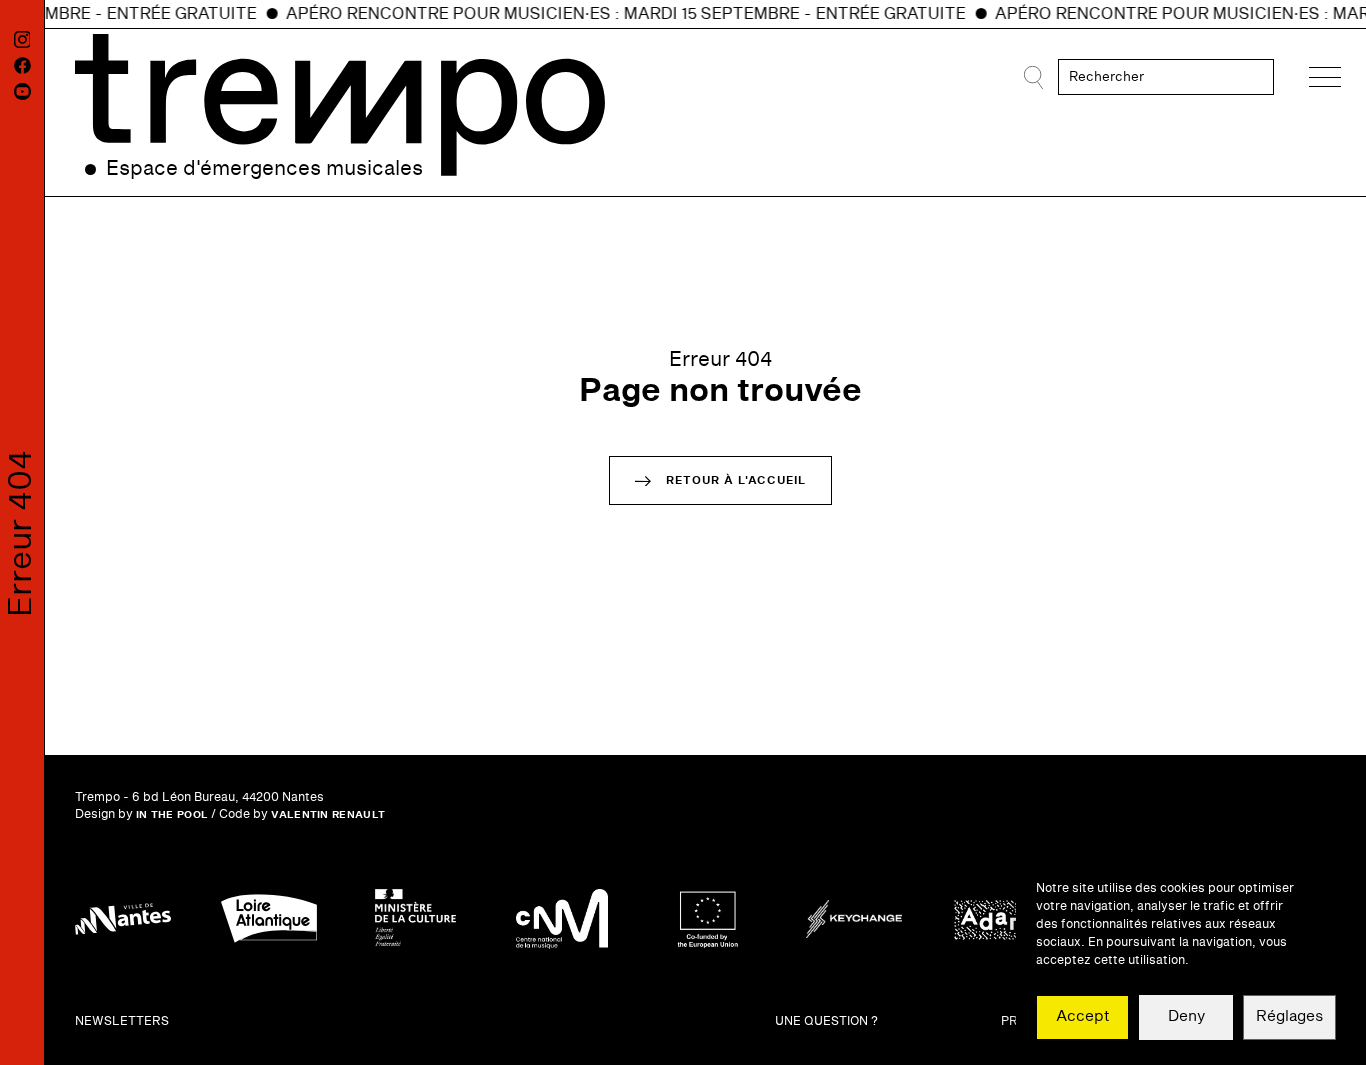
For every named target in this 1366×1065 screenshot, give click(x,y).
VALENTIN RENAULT (328, 815)
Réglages (1289, 1017)
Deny (1186, 1017)
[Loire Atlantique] (269, 919)
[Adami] (1000, 919)
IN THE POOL (172, 815)
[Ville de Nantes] (123, 919)
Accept (1083, 1017)
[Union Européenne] (708, 919)
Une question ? (826, 1021)
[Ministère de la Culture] (415, 919)
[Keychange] (854, 919)
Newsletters (122, 1021)
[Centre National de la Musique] (562, 919)
